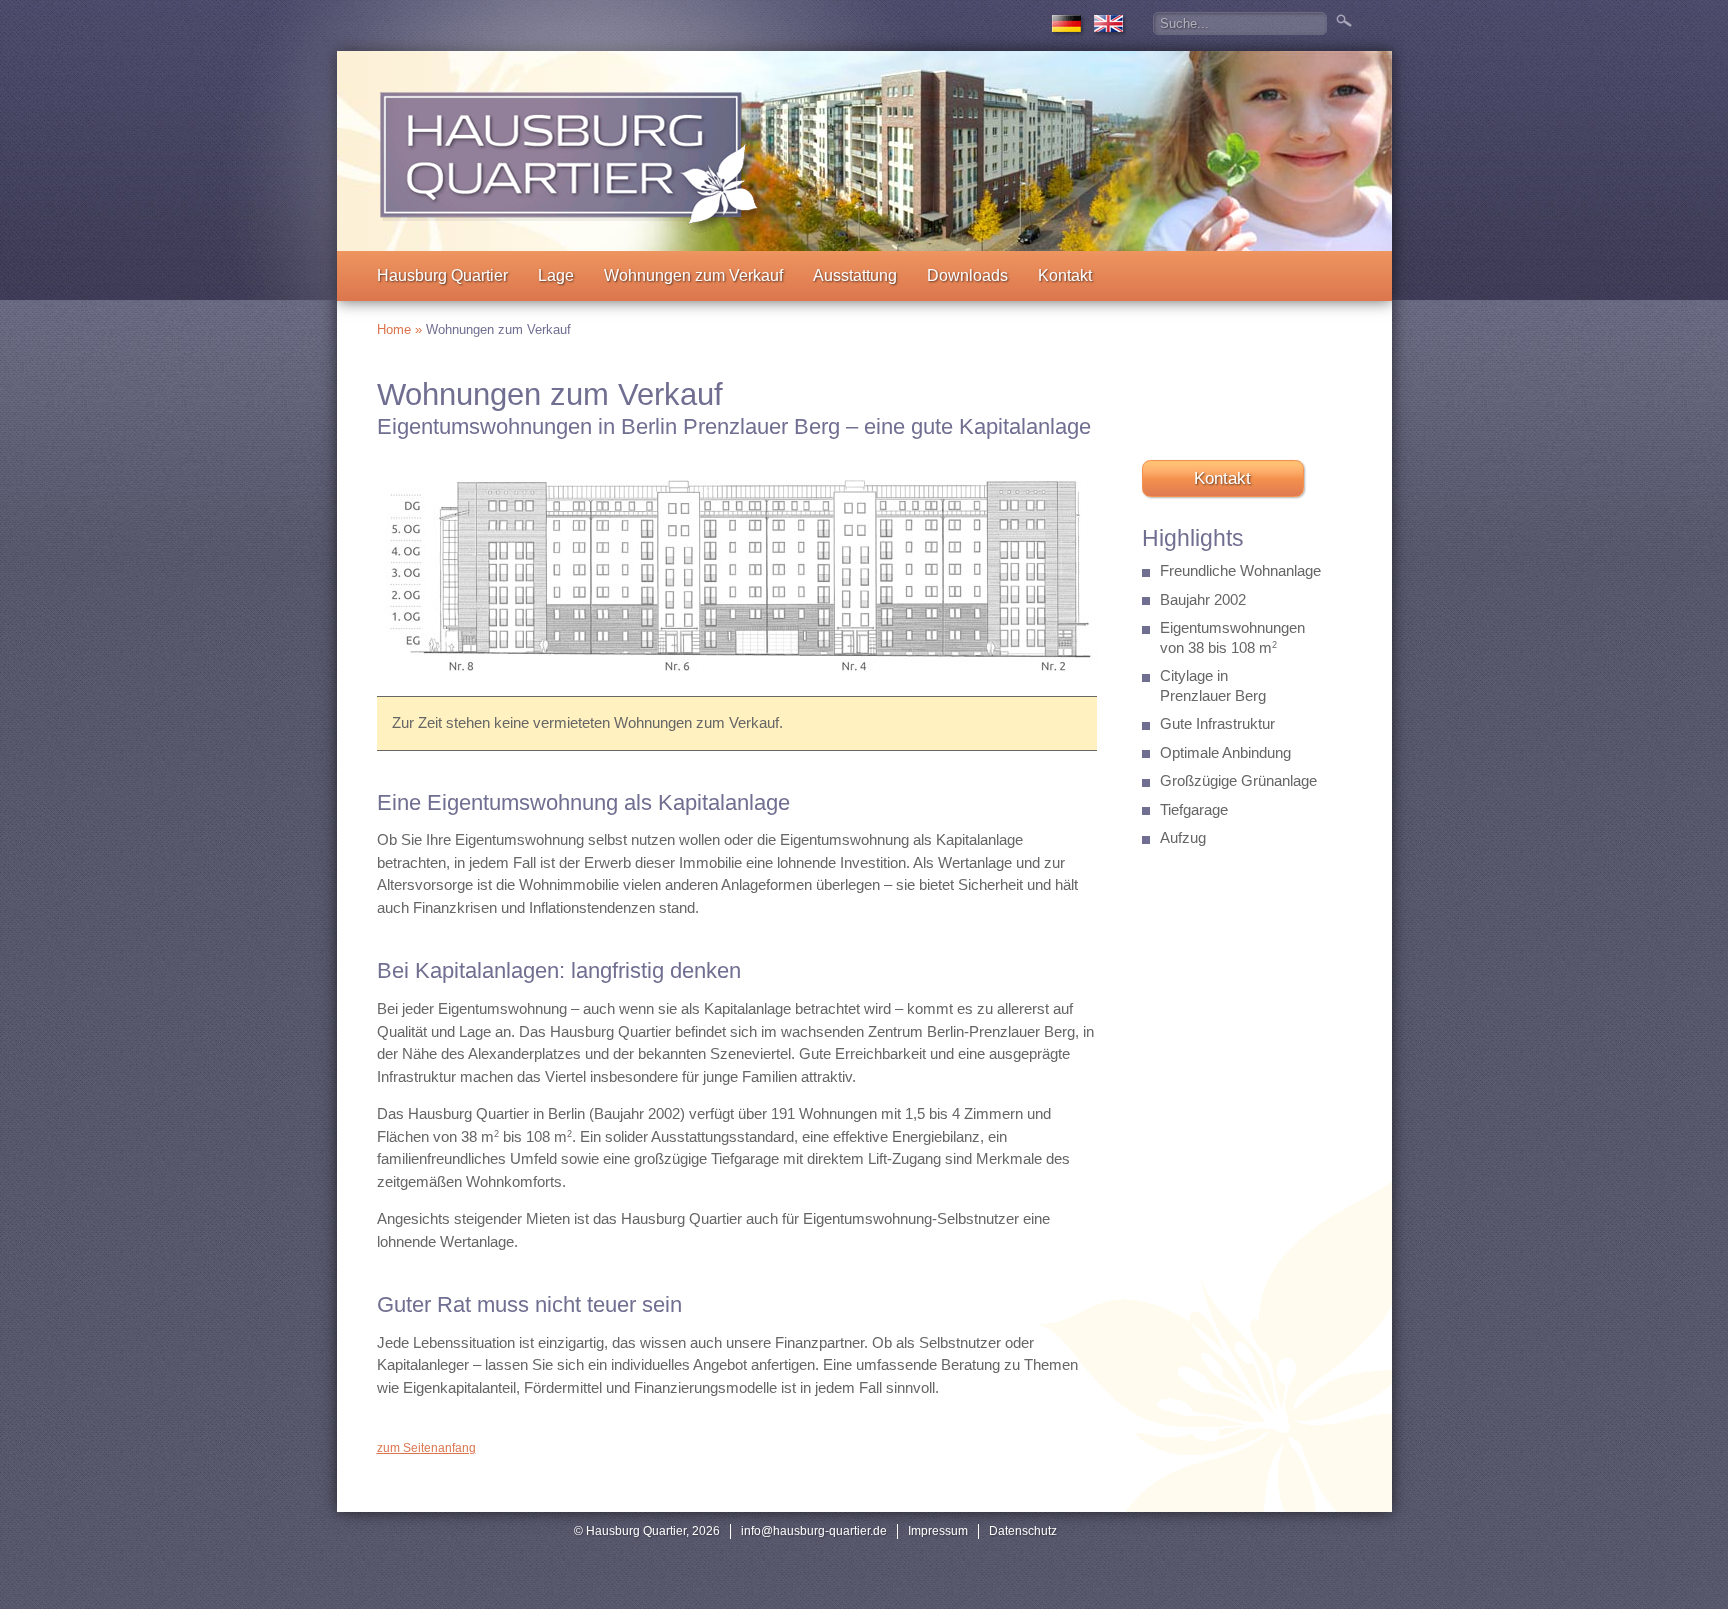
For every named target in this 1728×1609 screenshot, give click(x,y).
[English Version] (1108, 32)
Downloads (967, 275)
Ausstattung (855, 275)
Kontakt (1065, 275)
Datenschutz (1023, 1531)
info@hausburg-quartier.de (814, 1531)
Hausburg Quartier (442, 275)
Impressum (938, 1531)
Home (394, 329)
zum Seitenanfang (426, 1448)
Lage (556, 275)
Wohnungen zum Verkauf (693, 275)
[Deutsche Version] (1066, 32)
